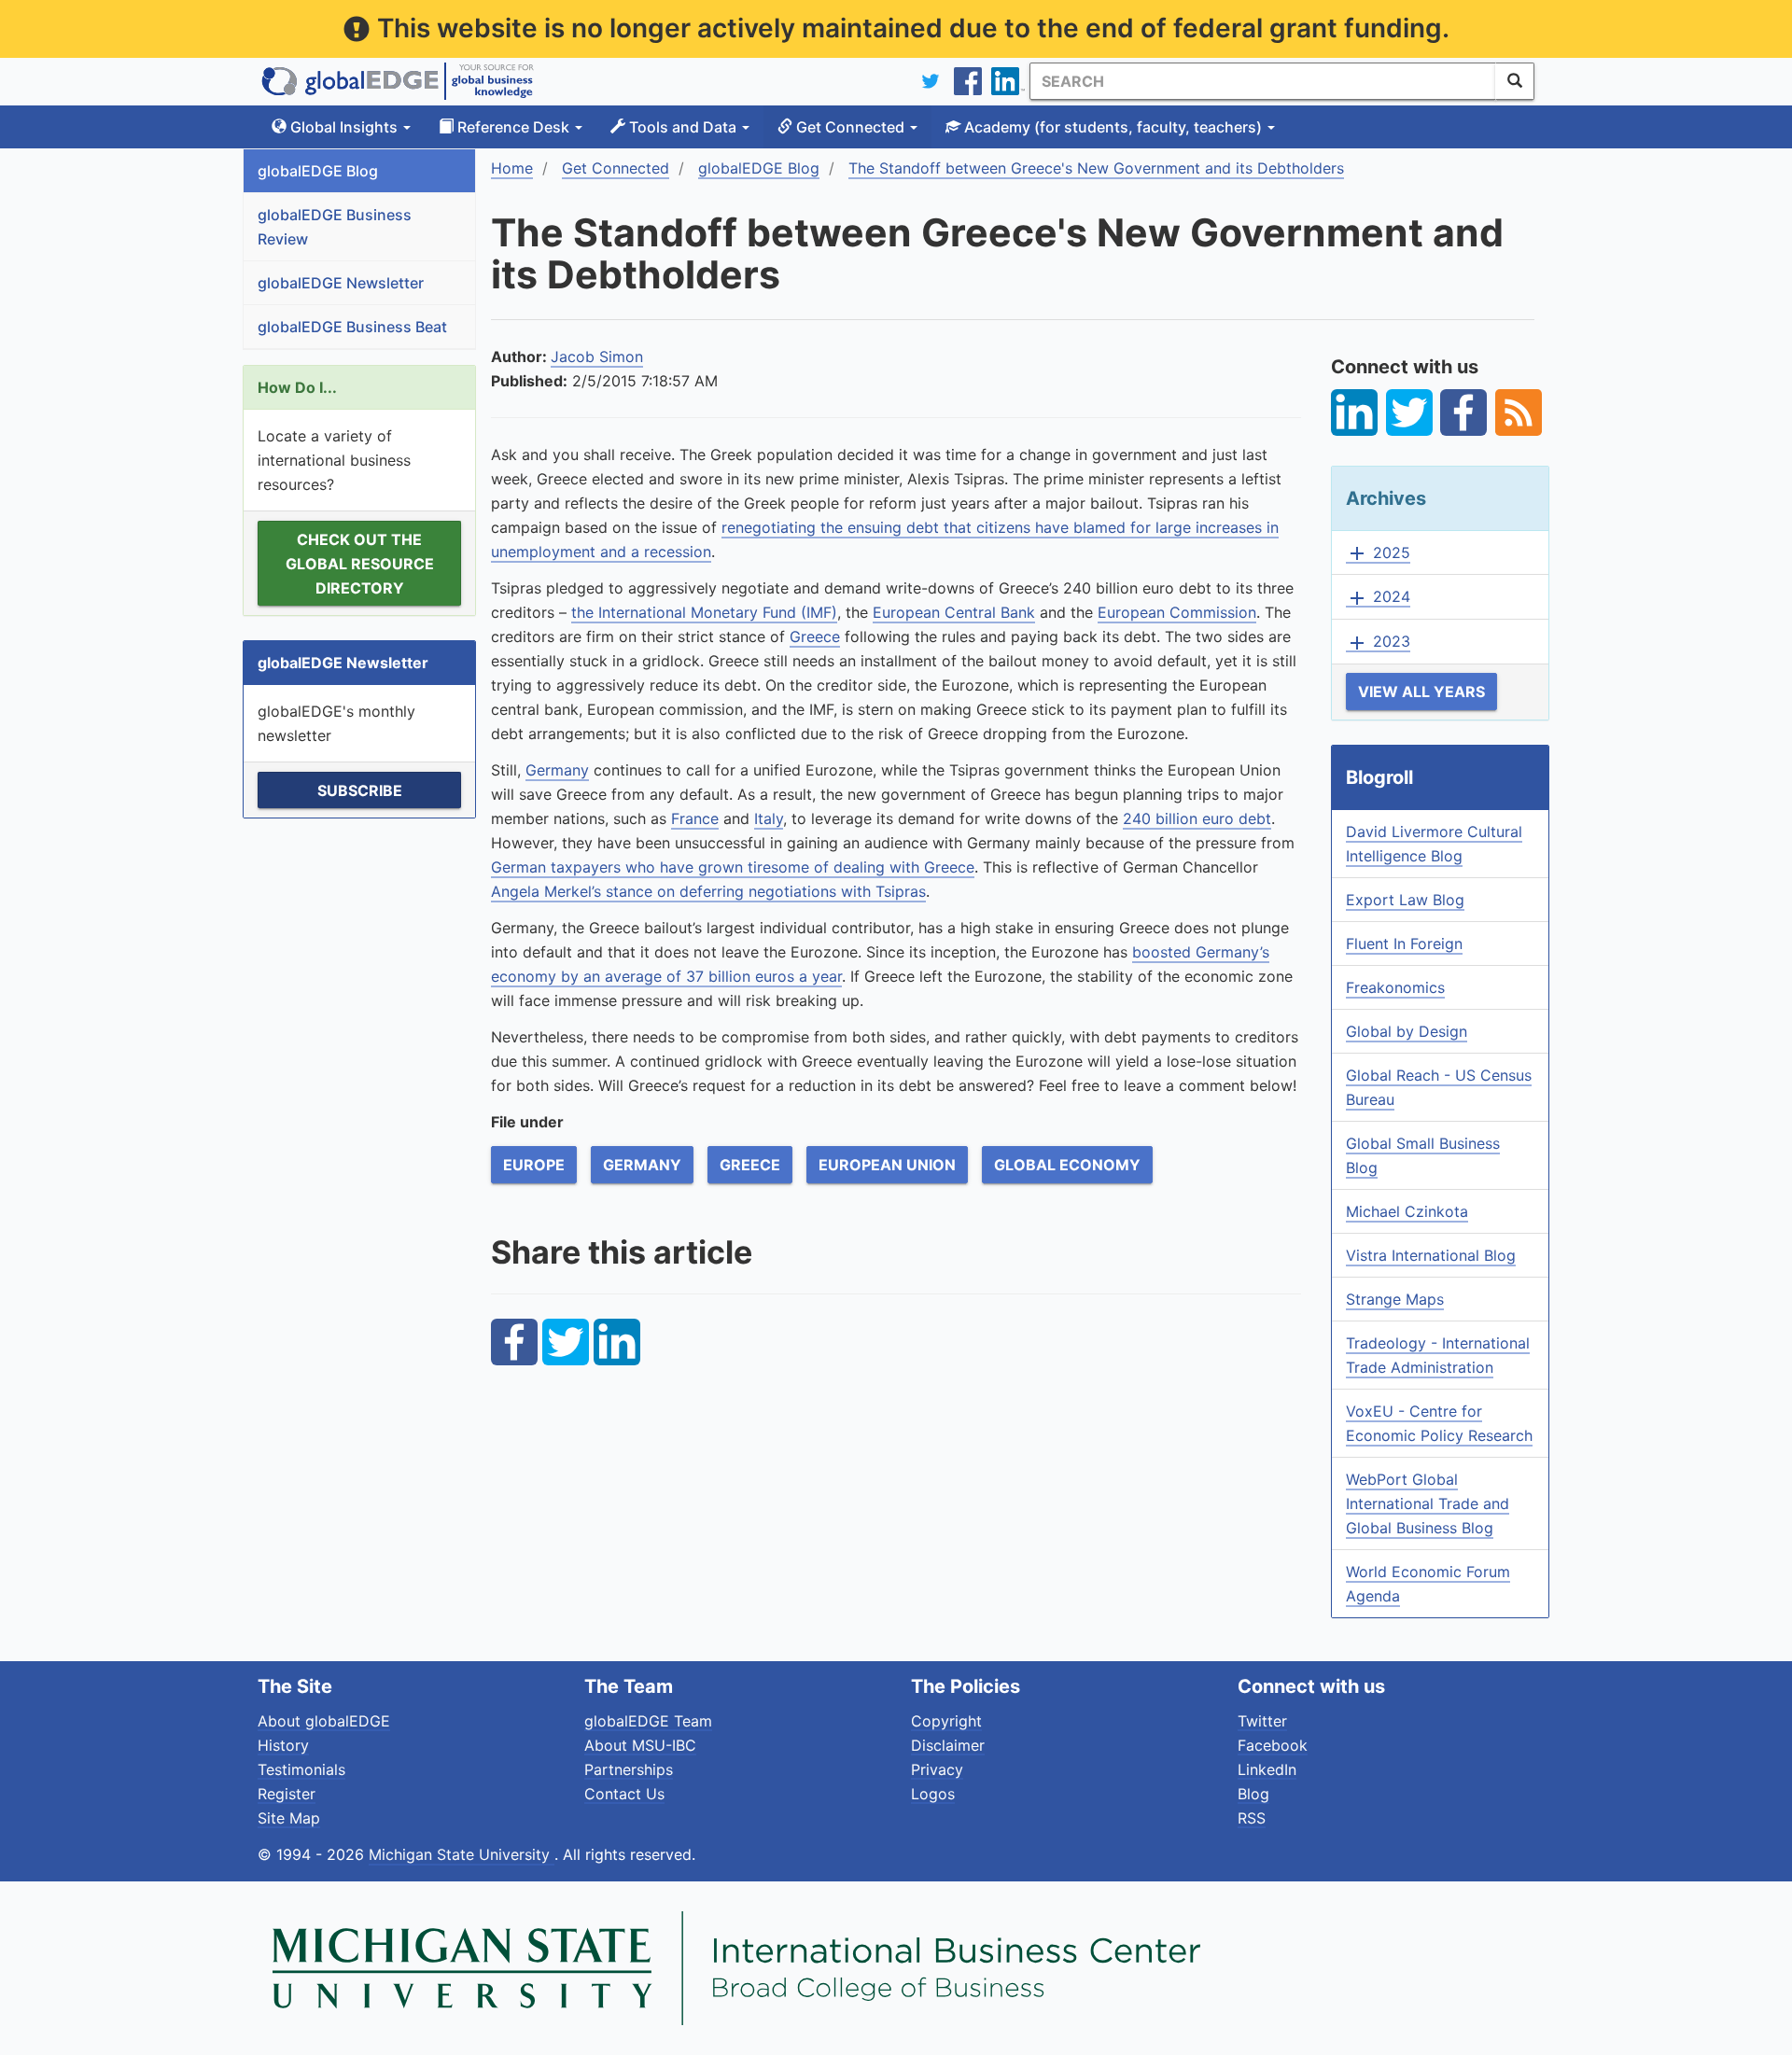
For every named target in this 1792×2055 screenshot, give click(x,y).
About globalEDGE (324, 1721)
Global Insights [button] (344, 127)
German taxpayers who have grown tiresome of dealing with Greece (733, 867)
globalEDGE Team (648, 1721)
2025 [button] (1378, 553)
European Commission (1177, 612)
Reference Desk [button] (513, 127)
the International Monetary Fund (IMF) (704, 612)
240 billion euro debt (1197, 818)
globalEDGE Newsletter (341, 283)
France (695, 818)
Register (287, 1794)
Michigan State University (462, 1854)
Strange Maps (1395, 1299)
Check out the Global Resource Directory (360, 564)
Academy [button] (1111, 127)
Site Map (289, 1818)
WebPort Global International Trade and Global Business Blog (1428, 1503)
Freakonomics (1395, 987)
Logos (933, 1794)
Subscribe (360, 790)
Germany (557, 770)
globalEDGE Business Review (335, 227)
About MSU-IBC (640, 1745)
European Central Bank (954, 612)
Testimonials (301, 1769)
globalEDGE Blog (318, 171)
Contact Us (624, 1794)
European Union (887, 1165)
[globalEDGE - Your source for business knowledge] (398, 81)
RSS (1252, 1818)
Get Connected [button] (850, 127)
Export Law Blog (1405, 900)
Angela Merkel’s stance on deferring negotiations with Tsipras (708, 891)
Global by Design (1407, 1031)
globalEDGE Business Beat (352, 327)
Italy (769, 818)
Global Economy (1067, 1165)
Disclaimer (948, 1745)
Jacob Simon (597, 356)
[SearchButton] (1515, 81)
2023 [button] (1378, 642)
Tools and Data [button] (683, 127)
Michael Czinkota (1407, 1211)
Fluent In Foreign (1404, 944)
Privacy (937, 1769)
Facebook (1273, 1745)
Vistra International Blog (1431, 1255)
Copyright (946, 1721)
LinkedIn (1267, 1769)
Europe (534, 1165)
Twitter (1262, 1721)
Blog (1253, 1794)
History (283, 1745)
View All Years (1421, 692)
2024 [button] (1378, 597)
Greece (815, 636)
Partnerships (629, 1769)
